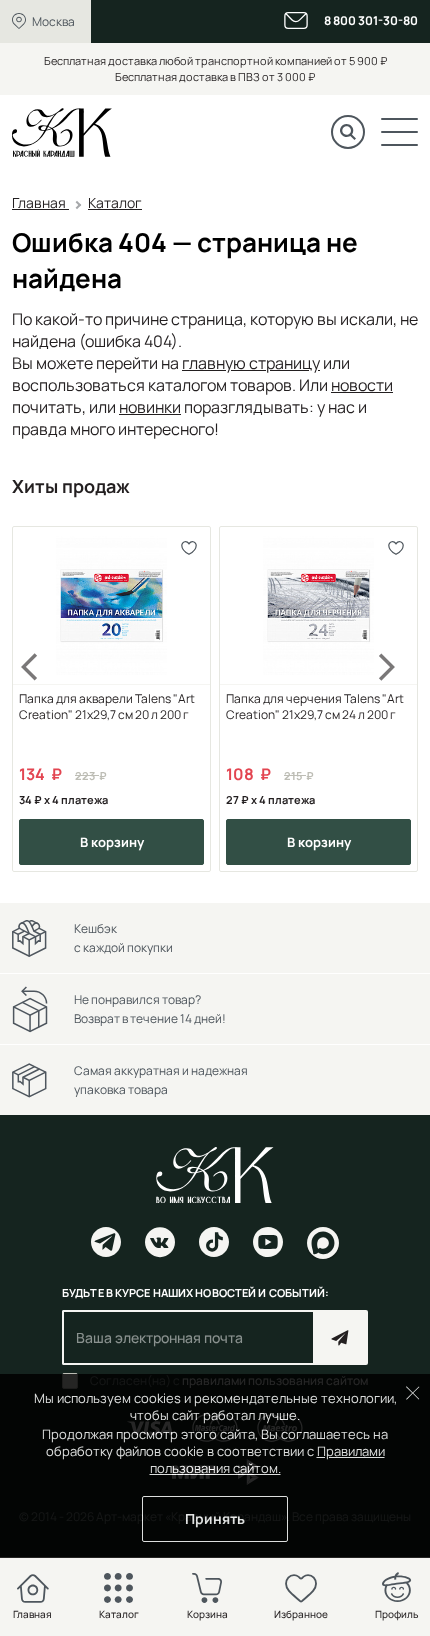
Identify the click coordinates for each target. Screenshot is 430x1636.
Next (388, 699)
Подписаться (340, 1337)
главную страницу (251, 363)
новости (362, 385)
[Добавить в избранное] (188, 548)
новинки (150, 407)
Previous (42, 699)
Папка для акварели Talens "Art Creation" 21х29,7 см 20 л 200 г (107, 707)
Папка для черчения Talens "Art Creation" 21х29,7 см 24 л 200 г (315, 707)
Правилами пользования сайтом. (267, 1459)
